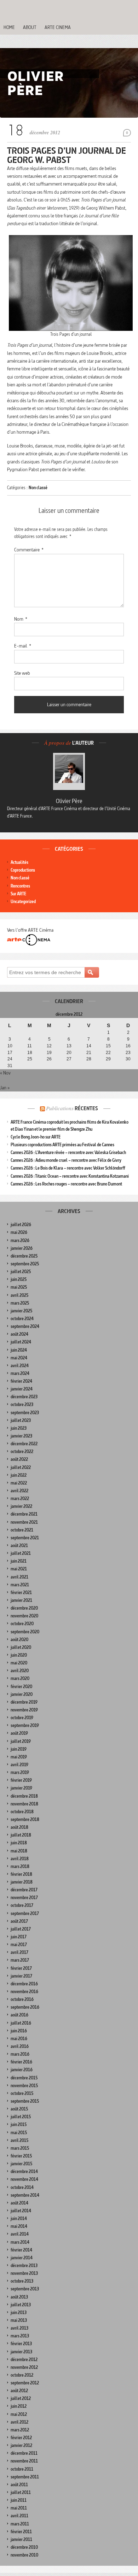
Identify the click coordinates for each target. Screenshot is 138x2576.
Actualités (19, 862)
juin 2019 (19, 1749)
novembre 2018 (24, 1804)
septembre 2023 (25, 1413)
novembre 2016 (24, 1992)
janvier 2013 (21, 2352)
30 (128, 1059)
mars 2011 (20, 2524)
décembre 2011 (24, 2453)
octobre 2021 (22, 1530)
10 (10, 1046)
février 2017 (21, 1968)
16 (128, 1046)
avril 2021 (19, 1577)
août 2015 (19, 2109)
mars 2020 (20, 1678)
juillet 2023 (21, 1420)
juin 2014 (19, 2218)
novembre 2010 (24, 2555)
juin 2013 (19, 2312)
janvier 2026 (22, 1248)
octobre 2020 (22, 1624)
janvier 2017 (21, 1976)
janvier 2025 (21, 1311)
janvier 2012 (21, 2445)
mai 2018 (19, 1851)
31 (10, 1066)
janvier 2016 (22, 2070)
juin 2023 (19, 1428)
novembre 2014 (24, 2179)
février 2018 (21, 1874)
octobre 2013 (22, 2281)
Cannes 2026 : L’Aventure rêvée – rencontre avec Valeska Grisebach (68, 1152)
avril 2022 (19, 1491)
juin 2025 (19, 1279)
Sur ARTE (18, 894)
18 (30, 1053)
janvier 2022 (21, 1506)
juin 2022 (19, 1475)
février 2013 (21, 2344)
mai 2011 (19, 2508)
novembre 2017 (24, 1898)
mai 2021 (19, 1569)
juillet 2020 (21, 1647)
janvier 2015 (21, 2164)
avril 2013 (19, 2328)
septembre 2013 (25, 2289)
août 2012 (19, 2391)
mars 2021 (20, 1585)
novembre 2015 (24, 2086)
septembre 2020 (25, 1632)
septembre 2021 (25, 1538)
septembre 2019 (25, 1725)
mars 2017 (20, 1960)
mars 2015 (20, 2148)
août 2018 (19, 1827)
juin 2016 (19, 2031)
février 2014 (21, 2250)
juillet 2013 (21, 2305)
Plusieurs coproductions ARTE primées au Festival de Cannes (62, 1145)
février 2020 (21, 1687)
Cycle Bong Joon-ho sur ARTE (36, 1137)
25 (30, 1059)
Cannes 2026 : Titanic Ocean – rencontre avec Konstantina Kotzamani (70, 1176)
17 (10, 1053)
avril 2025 (19, 1295)
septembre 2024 (25, 1326)
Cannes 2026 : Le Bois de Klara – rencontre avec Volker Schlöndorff (68, 1168)
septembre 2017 (25, 1913)
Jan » (5, 1088)
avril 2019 (19, 1765)
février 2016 (21, 2062)
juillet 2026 (21, 1225)
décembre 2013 (24, 2265)
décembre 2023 (24, 1397)
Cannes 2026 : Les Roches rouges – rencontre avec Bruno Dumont (66, 1184)
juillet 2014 (21, 2211)
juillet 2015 (21, 2117)
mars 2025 (20, 1303)
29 (108, 1059)
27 (69, 1059)
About (30, 27)
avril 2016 (20, 2046)
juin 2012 (19, 2406)
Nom (21, 619)
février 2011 (21, 2532)
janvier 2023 (21, 1436)
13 (69, 1046)
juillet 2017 (21, 1929)
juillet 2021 (21, 1553)
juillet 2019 (21, 1741)
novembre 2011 (24, 2461)
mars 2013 (20, 2336)
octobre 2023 (22, 1404)
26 (49, 1059)
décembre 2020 (24, 1608)
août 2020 (19, 1640)
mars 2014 (20, 2242)
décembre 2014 (24, 2171)
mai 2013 (19, 2320)
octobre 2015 (22, 2093)
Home (9, 27)
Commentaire (29, 550)
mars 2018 (20, 1866)
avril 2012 (19, 2422)
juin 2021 (19, 1561)
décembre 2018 (24, 1796)
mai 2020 (19, 1663)
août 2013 (19, 2297)
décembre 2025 (24, 1256)
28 (89, 1059)
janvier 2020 (22, 1694)
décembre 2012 (24, 2360)
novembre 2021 (24, 1522)
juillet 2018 (21, 1835)
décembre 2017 (24, 1890)
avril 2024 (20, 1366)
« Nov (5, 1073)
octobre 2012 (22, 2375)
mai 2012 (19, 2414)
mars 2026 (20, 1240)
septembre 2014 (25, 2195)
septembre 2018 (25, 1819)
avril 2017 (19, 1952)
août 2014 (19, 2203)
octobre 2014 (22, 2187)
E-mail (23, 646)
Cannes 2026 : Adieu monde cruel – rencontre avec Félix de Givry (66, 1160)
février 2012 (21, 2438)
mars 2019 (20, 1772)
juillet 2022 (21, 1467)
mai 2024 (19, 1358)
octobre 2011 (22, 2469)
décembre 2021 (24, 1514)
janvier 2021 (21, 1600)
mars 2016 (20, 2054)
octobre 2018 (22, 1812)
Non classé (38, 488)
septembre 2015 (25, 2101)
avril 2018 (20, 1859)
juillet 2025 (21, 1272)
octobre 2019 (22, 1718)
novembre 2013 (24, 2273)
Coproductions (23, 870)
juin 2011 (19, 2500)
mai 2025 (19, 1287)
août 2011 (19, 2485)
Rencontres (20, 886)
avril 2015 (19, 2140)
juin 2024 (19, 1350)
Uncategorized (23, 901)
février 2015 (21, 2156)
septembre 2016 (25, 2007)
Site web (22, 673)
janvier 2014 (22, 2258)
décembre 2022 (24, 1444)
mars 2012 (20, 2430)
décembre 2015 (24, 2078)
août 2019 (19, 1733)
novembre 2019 (24, 1710)
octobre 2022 (22, 1451)
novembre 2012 (24, 2367)
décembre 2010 (24, 2547)
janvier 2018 (22, 1882)
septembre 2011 (25, 2477)
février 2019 (21, 1780)
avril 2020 (20, 1671)
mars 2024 (20, 1373)
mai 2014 (19, 2226)
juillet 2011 (21, 2492)
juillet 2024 (21, 1342)
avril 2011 (19, 2516)
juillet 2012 (21, 2398)
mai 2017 (19, 1945)
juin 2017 (19, 1937)
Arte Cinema (58, 27)
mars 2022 (20, 1498)
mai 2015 (19, 2133)
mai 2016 (19, 2039)
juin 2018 (19, 1843)
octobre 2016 (22, 1999)
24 (10, 1059)
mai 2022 (19, 1483)
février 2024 (21, 1381)
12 (49, 1046)
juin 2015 (19, 2124)
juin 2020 (19, 1655)
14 (89, 1046)
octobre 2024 (22, 1319)
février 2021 (21, 1593)
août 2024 (19, 1334)
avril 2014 (20, 2234)
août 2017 (19, 1921)
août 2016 (19, 2015)
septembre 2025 (25, 1264)
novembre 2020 (24, 1616)
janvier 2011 (21, 2539)
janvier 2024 (22, 1389)
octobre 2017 (22, 1905)
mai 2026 (19, 1232)
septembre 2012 (25, 2383)
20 (69, 1053)
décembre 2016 (24, 1984)
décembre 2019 (24, 1702)
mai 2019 (19, 1757)
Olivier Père (69, 801)
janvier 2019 (21, 1788)
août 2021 (19, 1545)
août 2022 (19, 1459)
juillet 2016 (21, 2023)
